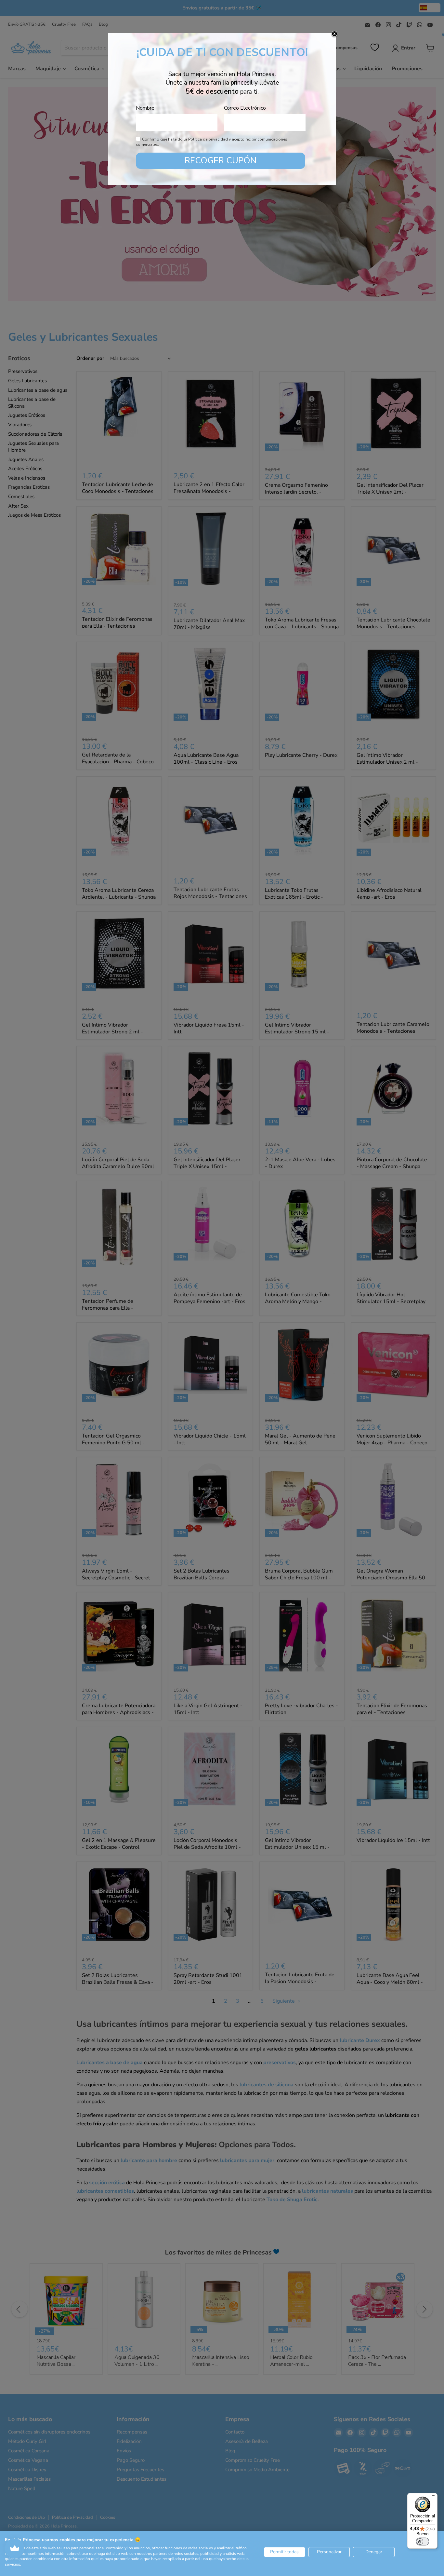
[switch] (423, 2542)
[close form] (334, 34)
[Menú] (434, 2497)
